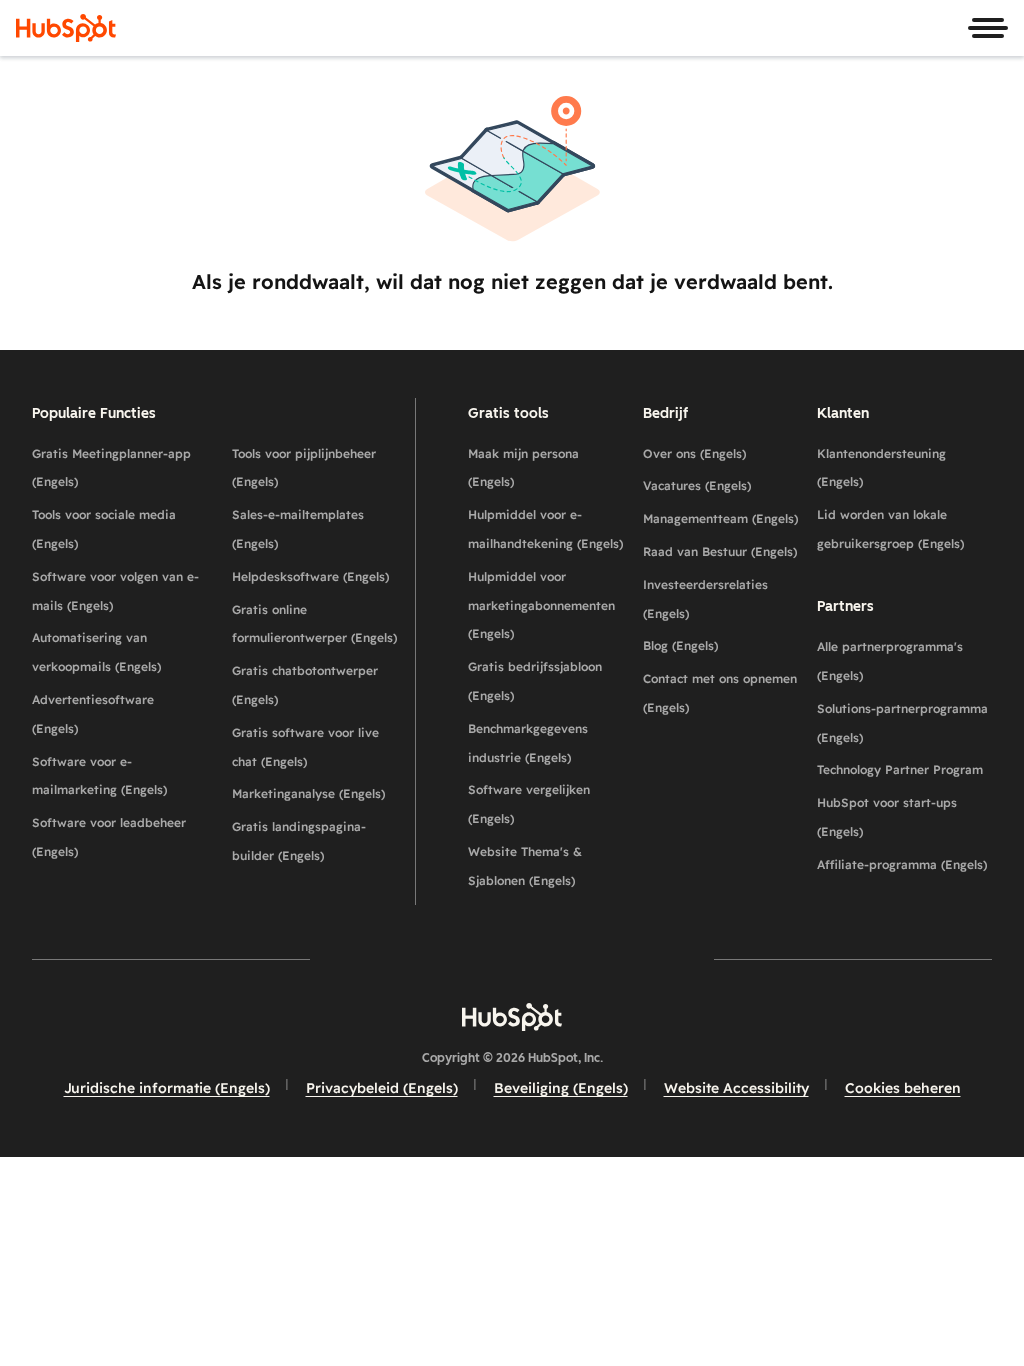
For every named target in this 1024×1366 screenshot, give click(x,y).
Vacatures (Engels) (697, 485)
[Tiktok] (686, 958)
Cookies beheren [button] (903, 1088)
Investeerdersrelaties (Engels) (705, 599)
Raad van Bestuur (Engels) (720, 551)
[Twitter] (512, 958)
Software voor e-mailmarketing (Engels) (99, 776)
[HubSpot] (66, 28)
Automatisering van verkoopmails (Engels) (96, 652)
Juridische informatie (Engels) (167, 1088)
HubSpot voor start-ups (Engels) (887, 817)
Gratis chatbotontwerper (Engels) (305, 685)
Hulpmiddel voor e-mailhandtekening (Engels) (545, 529)
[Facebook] (338, 958)
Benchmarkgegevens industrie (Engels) (528, 743)
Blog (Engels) (680, 645)
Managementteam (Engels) (720, 518)
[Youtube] (454, 958)
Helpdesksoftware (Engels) (310, 576)
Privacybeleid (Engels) (382, 1088)
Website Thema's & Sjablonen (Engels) (525, 866)
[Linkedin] (570, 958)
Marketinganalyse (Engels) (308, 793)
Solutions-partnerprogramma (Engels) (902, 723)
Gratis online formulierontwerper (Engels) (314, 624)
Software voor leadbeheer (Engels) (109, 837)
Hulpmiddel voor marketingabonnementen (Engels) (541, 605)
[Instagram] (396, 958)
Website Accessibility (736, 1088)
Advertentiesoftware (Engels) (93, 714)
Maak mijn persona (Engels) (523, 468)
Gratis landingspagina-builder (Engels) (299, 841)
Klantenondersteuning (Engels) (881, 468)
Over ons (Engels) (694, 453)
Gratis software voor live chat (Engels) (305, 747)
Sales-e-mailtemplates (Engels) (298, 529)
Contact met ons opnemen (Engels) (720, 693)
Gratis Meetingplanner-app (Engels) (111, 468)
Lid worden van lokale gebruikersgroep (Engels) (890, 529)
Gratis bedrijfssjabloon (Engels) (535, 681)
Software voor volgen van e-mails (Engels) (115, 591)
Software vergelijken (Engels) (529, 804)
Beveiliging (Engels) (561, 1088)
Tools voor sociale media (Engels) (104, 529)
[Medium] (628, 958)
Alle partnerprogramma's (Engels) (890, 661)
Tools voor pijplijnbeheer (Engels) (304, 468)
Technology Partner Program (900, 769)
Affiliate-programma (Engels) (902, 864)
